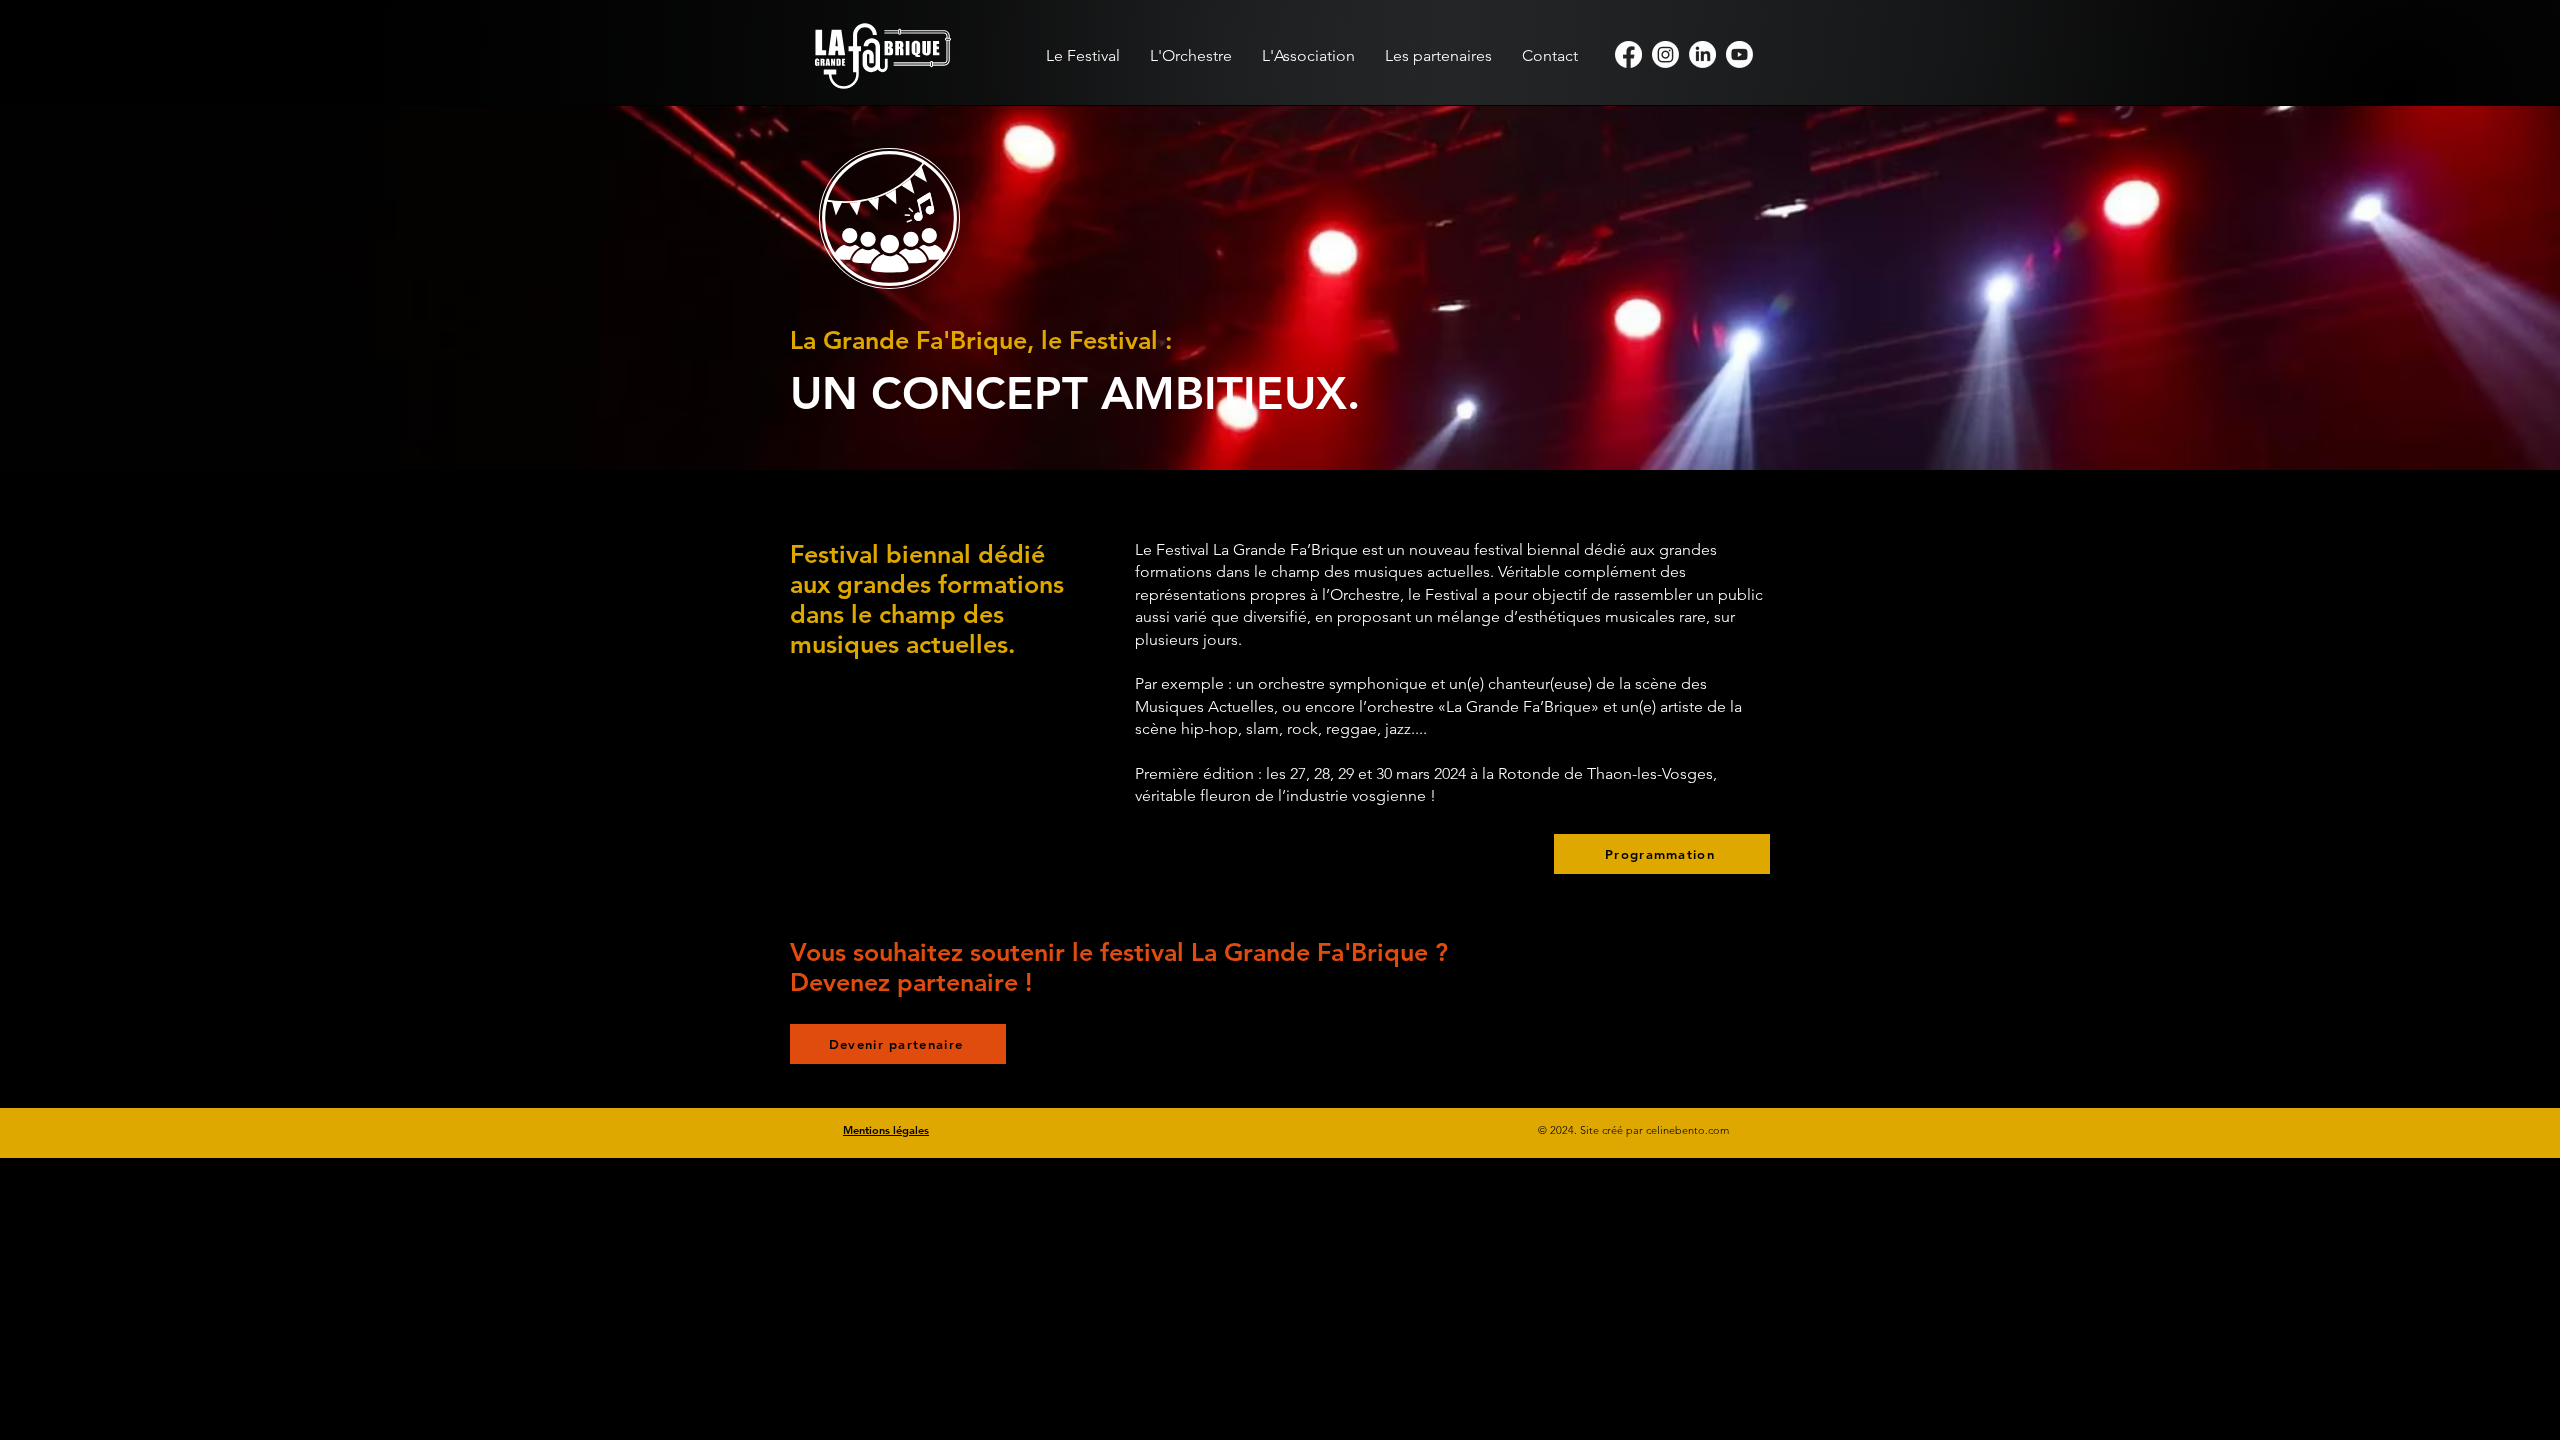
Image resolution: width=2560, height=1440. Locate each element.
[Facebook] (1628, 54)
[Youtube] (1739, 54)
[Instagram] (1665, 54)
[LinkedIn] (1702, 54)
